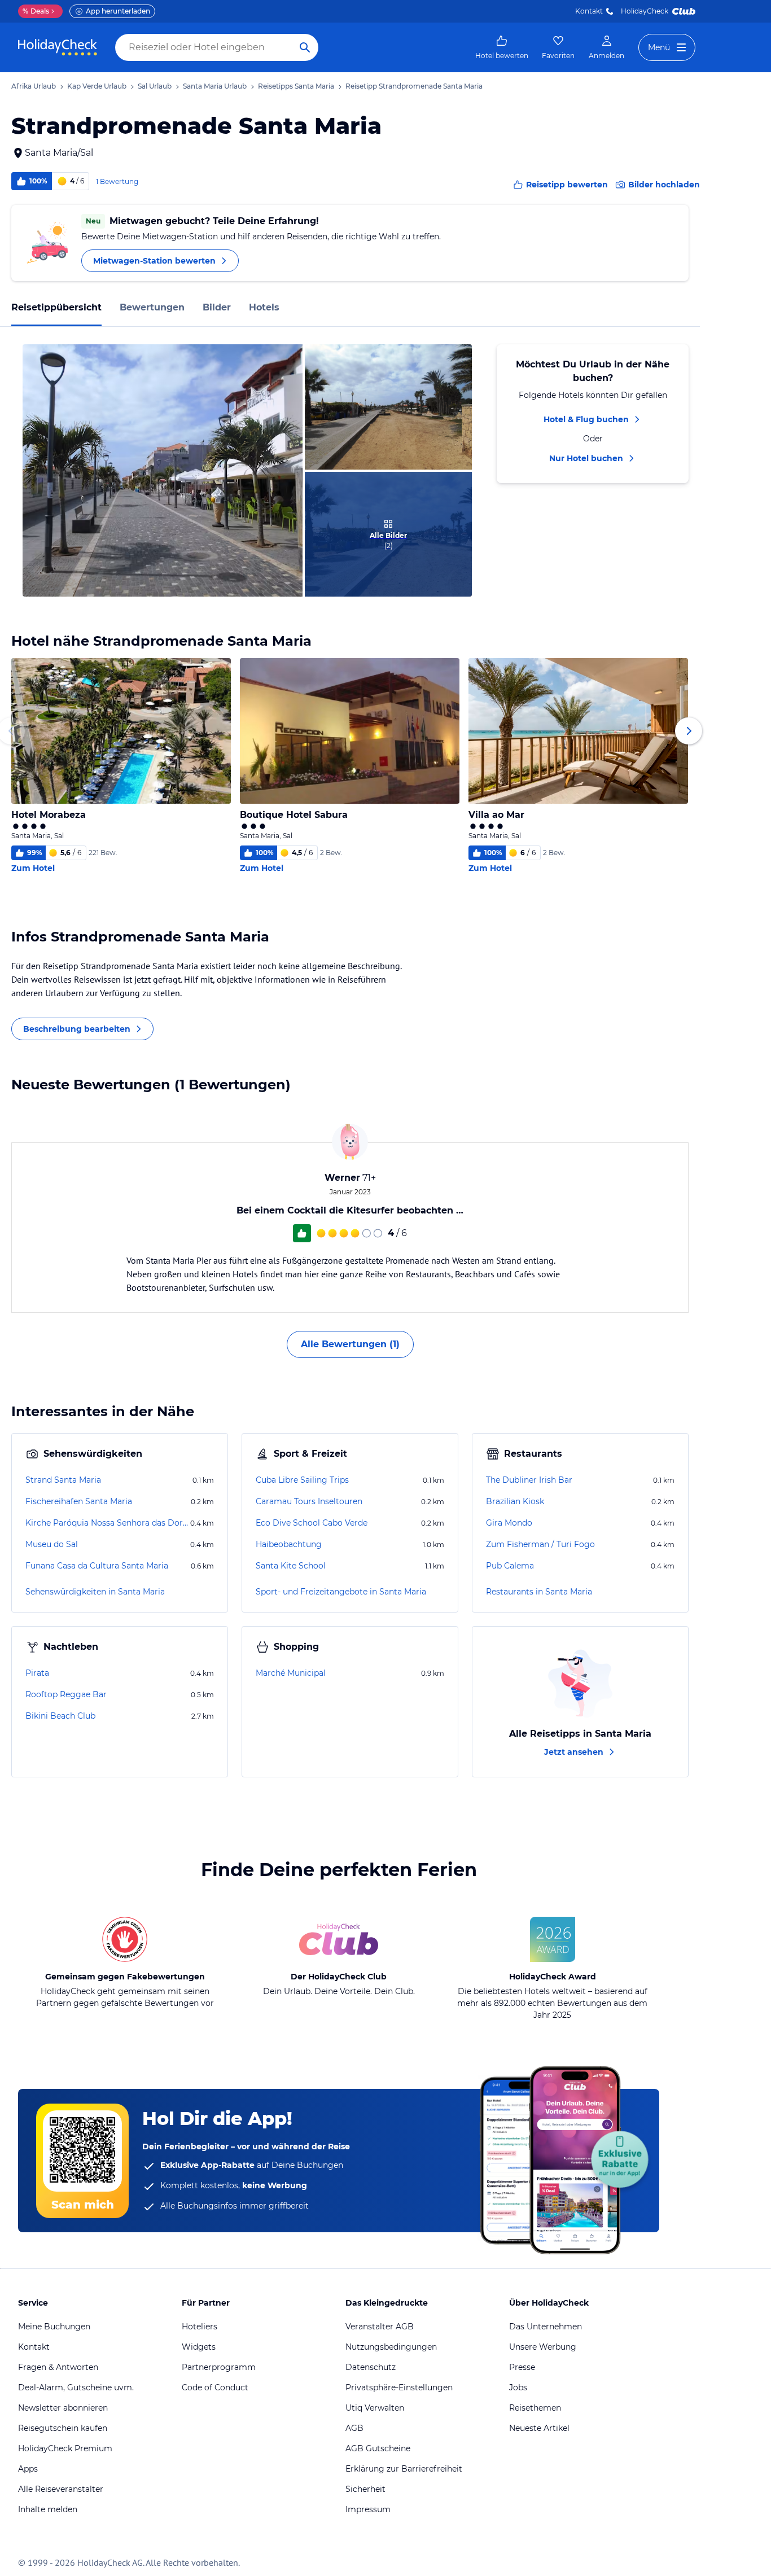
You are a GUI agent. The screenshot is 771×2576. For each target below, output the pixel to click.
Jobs (518, 2387)
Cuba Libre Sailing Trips (302, 1480)
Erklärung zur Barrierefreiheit (404, 2469)
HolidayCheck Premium (65, 2448)
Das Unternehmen (546, 2327)
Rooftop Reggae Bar (66, 1694)
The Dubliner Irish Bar (529, 1480)
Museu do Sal (52, 1544)
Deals (36, 11)
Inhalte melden (48, 2509)
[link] (502, 47)
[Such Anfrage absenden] (305, 47)
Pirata (37, 1673)
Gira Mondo (509, 1523)
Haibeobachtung (289, 1544)
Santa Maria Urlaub (215, 86)
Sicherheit (365, 2489)
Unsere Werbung (543, 2347)
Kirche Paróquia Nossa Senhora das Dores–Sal (107, 1523)
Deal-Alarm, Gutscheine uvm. (76, 2387)
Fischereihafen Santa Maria (79, 1501)
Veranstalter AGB (380, 2327)
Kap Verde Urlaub (97, 86)
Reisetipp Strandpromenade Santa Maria (414, 86)
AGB (354, 2428)
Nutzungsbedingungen (391, 2347)
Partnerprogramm (219, 2367)
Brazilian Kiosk (515, 1501)
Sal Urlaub (155, 86)
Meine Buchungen (54, 2327)
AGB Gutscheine (378, 2448)
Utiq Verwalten (375, 2408)
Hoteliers (200, 2327)
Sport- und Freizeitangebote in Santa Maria (341, 1592)
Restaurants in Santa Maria (539, 1592)
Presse (522, 2367)
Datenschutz (371, 2367)
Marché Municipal (291, 1673)
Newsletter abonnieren (63, 2408)
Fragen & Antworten (58, 2367)
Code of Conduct (215, 2387)
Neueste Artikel (539, 2428)
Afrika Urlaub (34, 86)
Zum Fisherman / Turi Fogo (540, 1544)
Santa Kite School (291, 1566)
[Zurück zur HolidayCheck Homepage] (58, 47)
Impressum (368, 2509)
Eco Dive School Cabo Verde (312, 1523)
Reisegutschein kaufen (63, 2428)
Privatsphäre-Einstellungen (399, 2387)
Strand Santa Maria (63, 1480)
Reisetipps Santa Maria (296, 86)
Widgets (199, 2347)
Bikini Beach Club (60, 1716)
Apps (28, 2469)
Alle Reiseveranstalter (61, 2489)
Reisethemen (535, 2408)
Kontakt (589, 11)
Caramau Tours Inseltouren (309, 1501)
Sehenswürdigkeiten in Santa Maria (95, 1592)
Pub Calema (510, 1566)
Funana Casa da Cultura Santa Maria (97, 1566)
